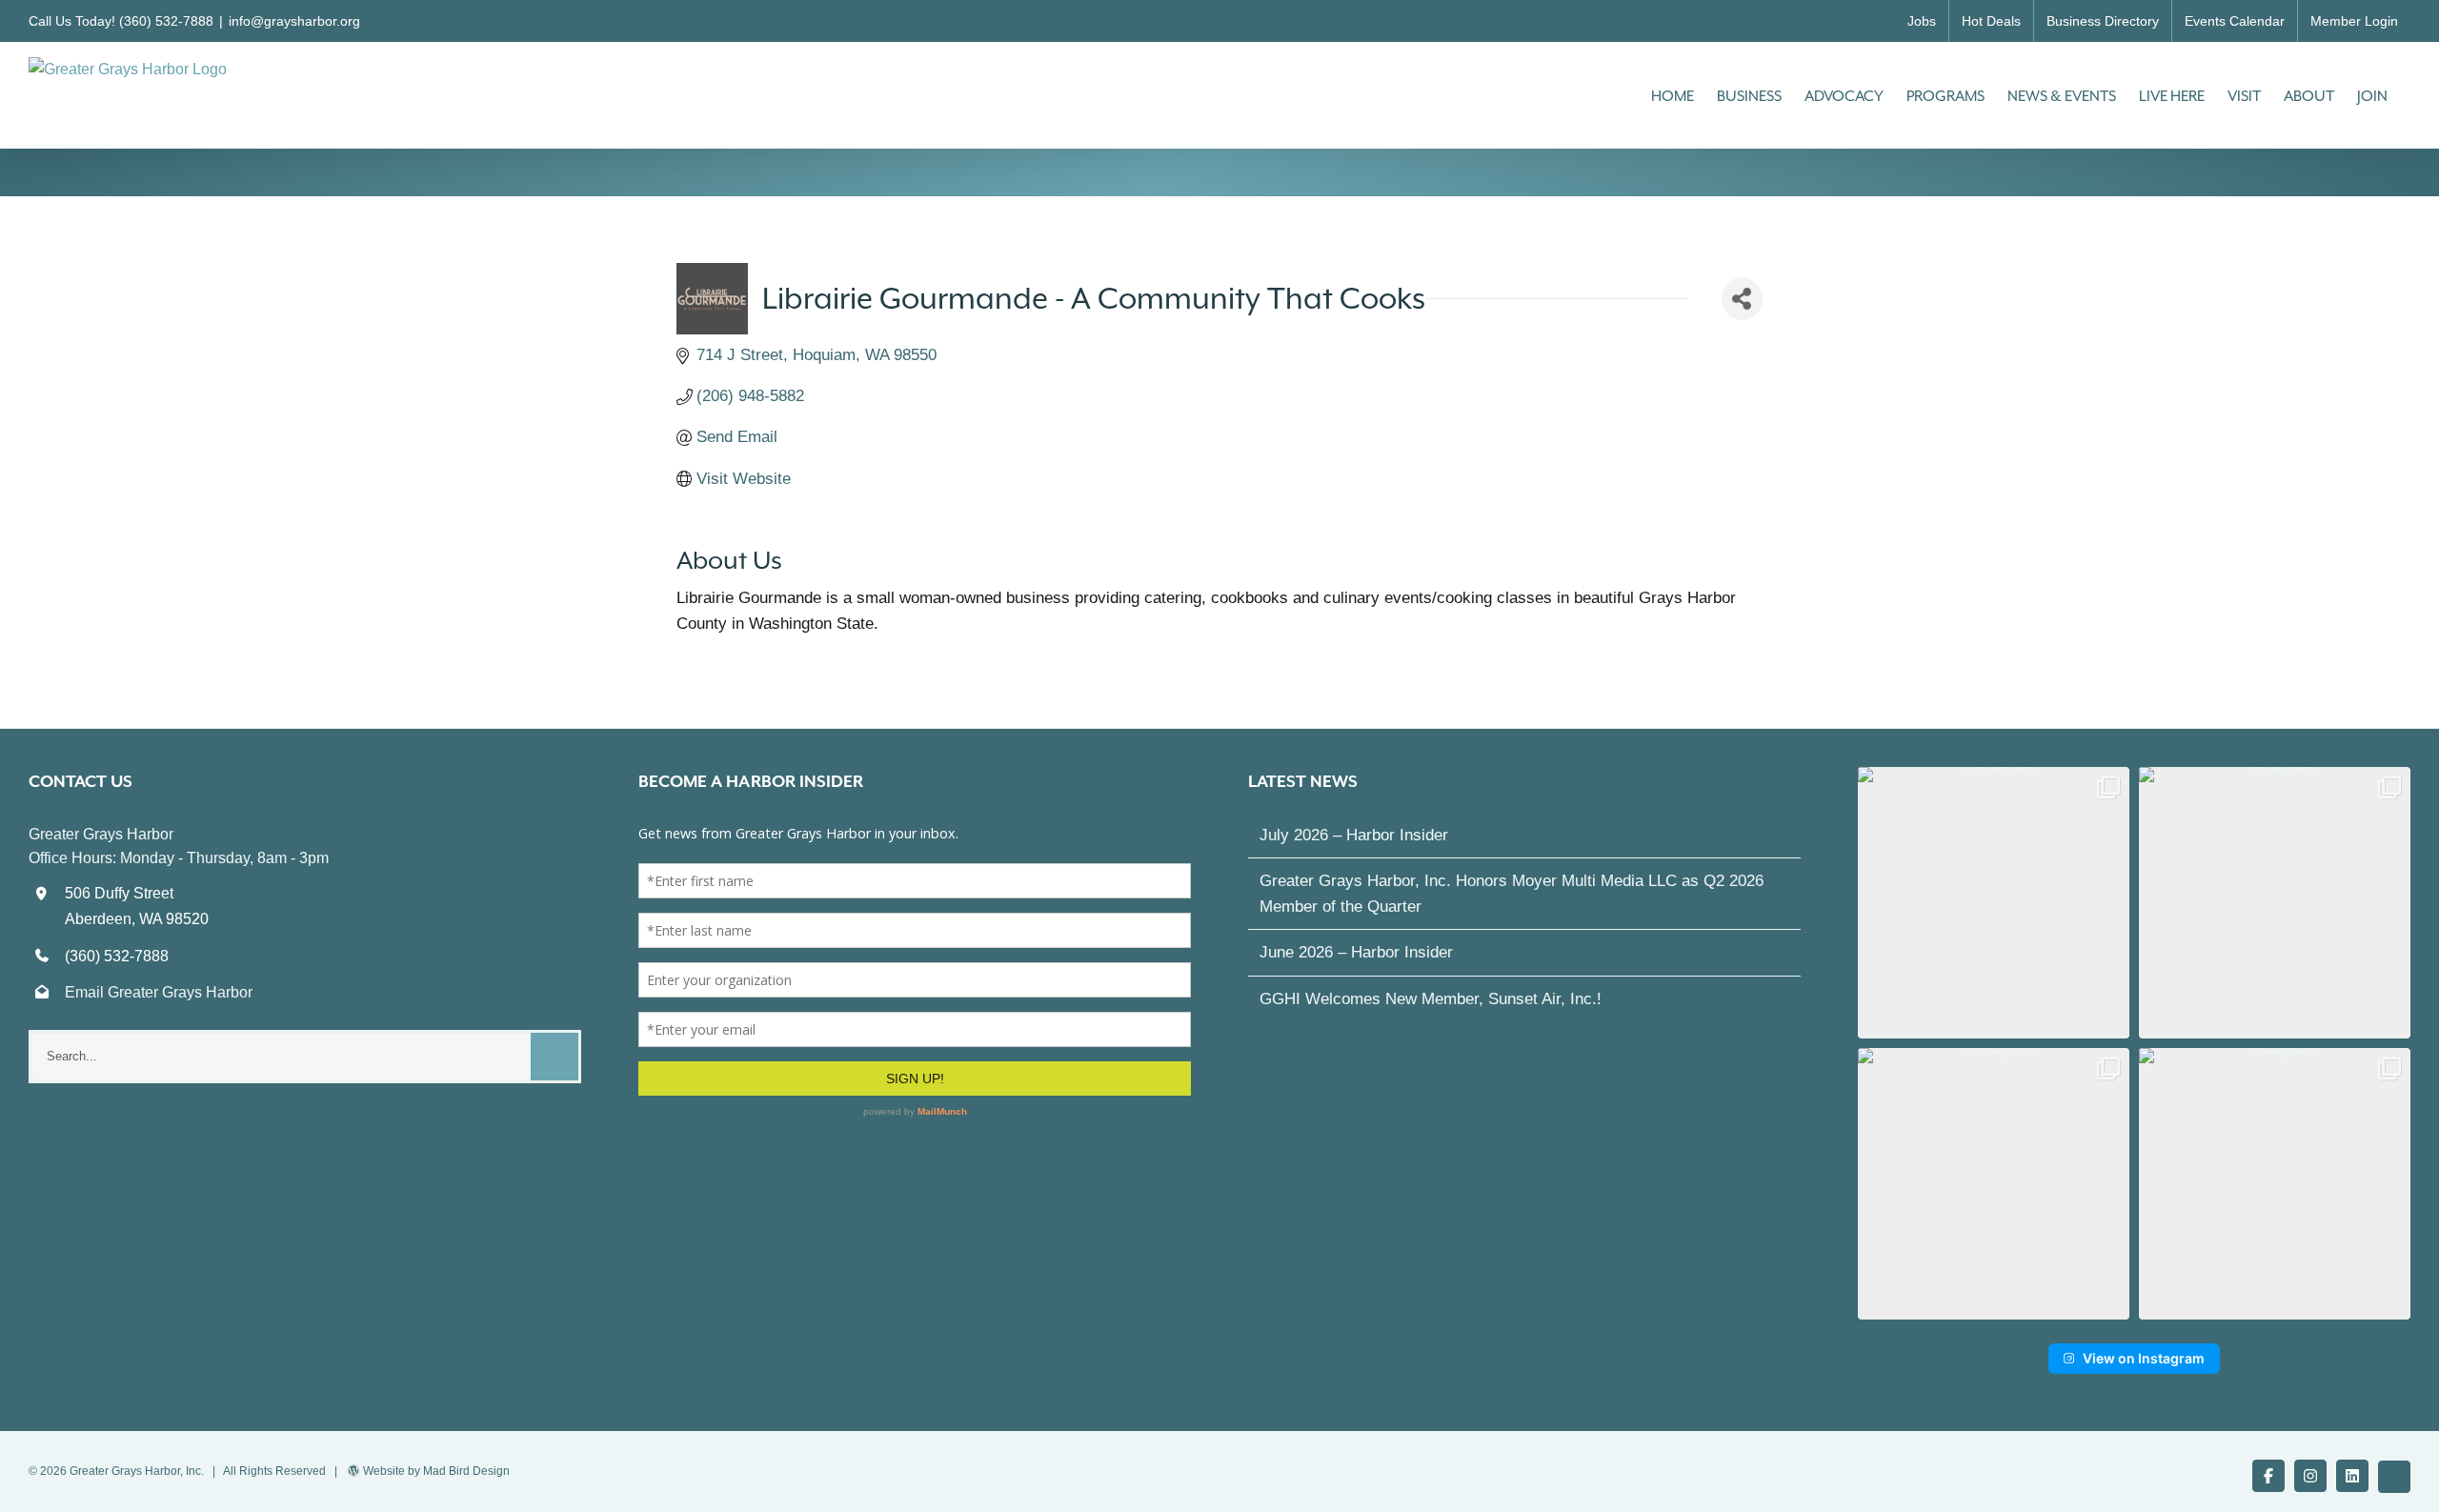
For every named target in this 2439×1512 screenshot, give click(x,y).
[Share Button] (1742, 299)
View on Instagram (2144, 1358)
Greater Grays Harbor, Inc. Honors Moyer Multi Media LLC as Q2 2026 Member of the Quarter (1512, 894)
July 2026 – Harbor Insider (1354, 835)
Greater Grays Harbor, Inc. (137, 1471)
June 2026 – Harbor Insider (1356, 952)
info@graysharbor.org (294, 21)
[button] (1994, 903)
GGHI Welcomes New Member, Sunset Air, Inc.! (1431, 999)
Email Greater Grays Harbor (159, 992)
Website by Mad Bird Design (436, 1471)
